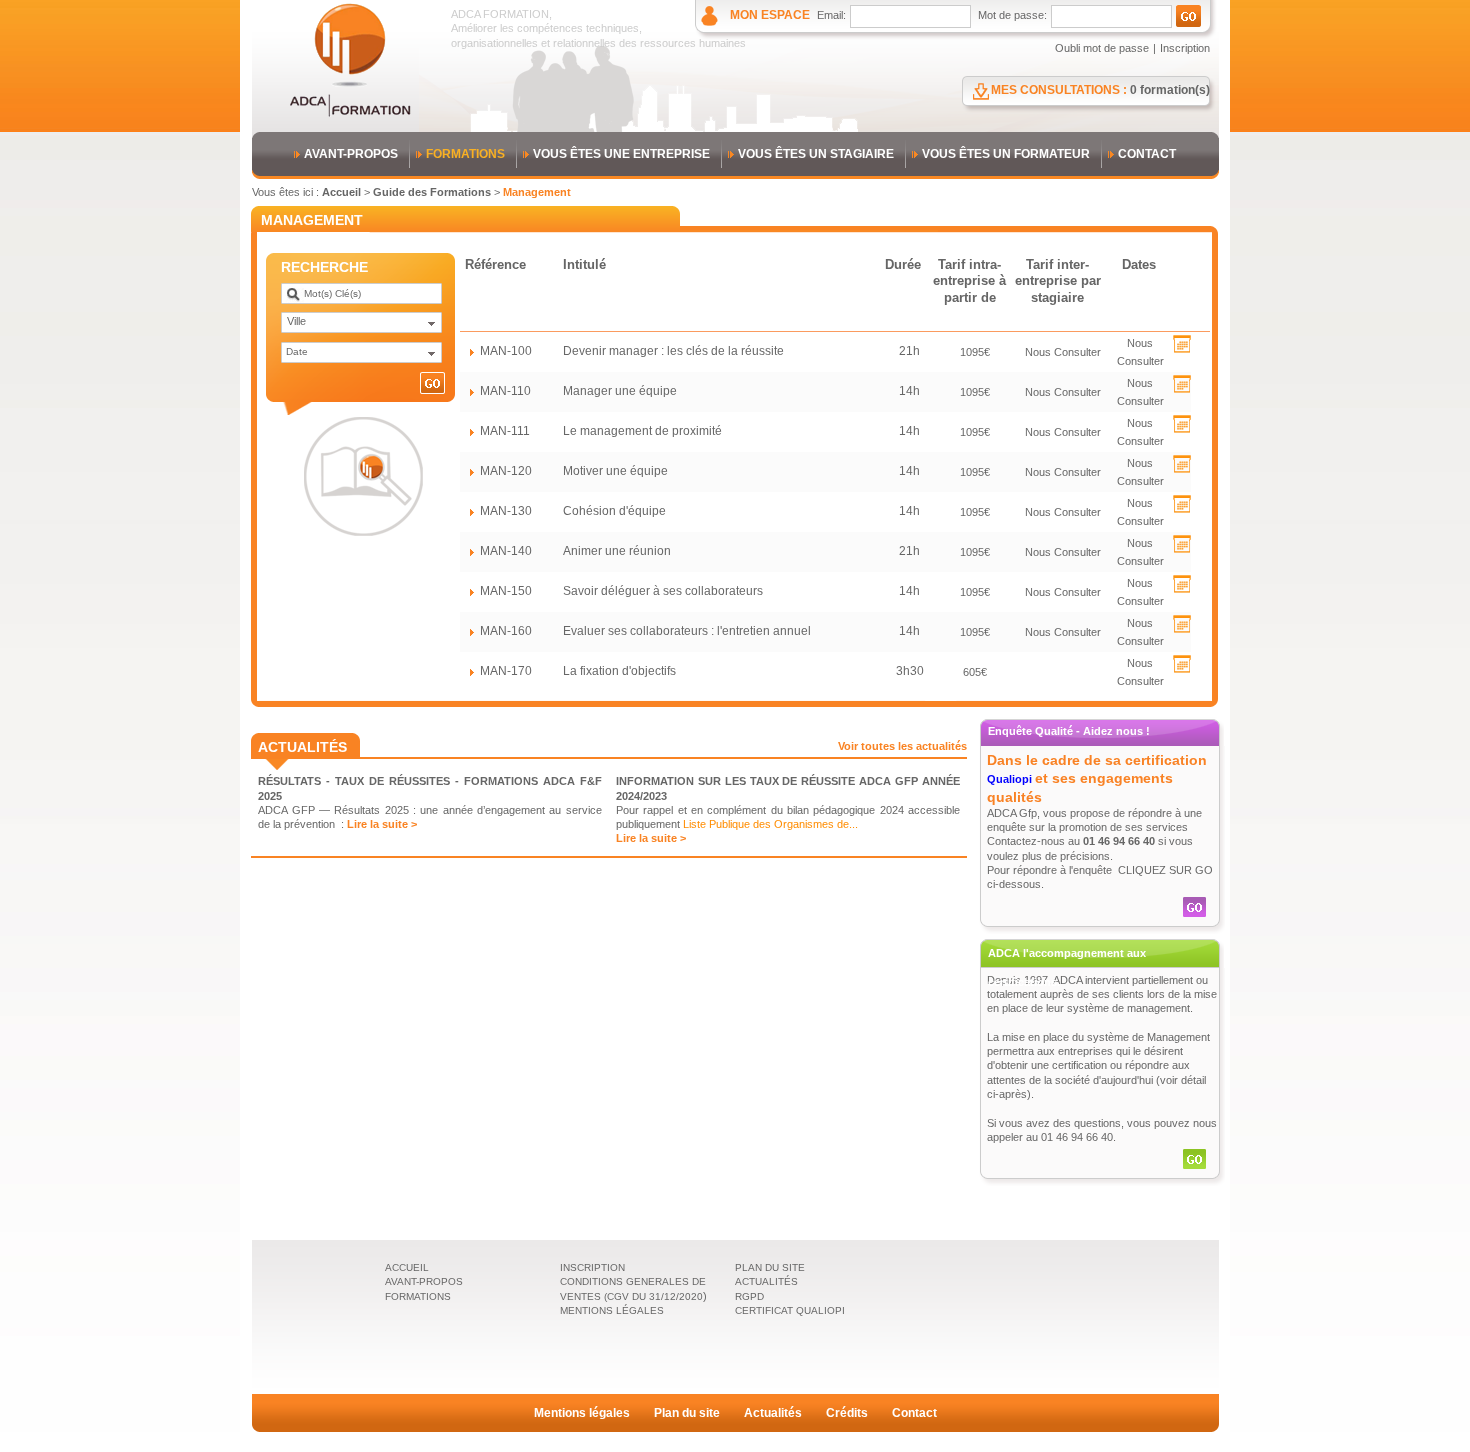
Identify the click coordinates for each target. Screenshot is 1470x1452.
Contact (914, 1413)
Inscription (1185, 48)
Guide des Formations (432, 192)
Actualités (773, 1413)
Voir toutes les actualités (902, 746)
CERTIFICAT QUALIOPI (790, 1310)
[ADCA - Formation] (349, 114)
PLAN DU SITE (770, 1267)
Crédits (847, 1413)
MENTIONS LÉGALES (612, 1310)
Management (537, 192)
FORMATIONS (465, 154)
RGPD (749, 1296)
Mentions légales (582, 1413)
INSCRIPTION (592, 1267)
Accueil (341, 192)
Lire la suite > (382, 824)
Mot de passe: (1012, 15)
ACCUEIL (407, 1267)
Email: (831, 15)
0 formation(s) (1170, 90)
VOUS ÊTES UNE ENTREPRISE (621, 154)
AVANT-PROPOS (351, 154)
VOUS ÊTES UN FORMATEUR (1006, 154)
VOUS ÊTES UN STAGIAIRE (816, 154)
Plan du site (687, 1413)
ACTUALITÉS (766, 1281)
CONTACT (1147, 154)
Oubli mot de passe (1102, 48)
